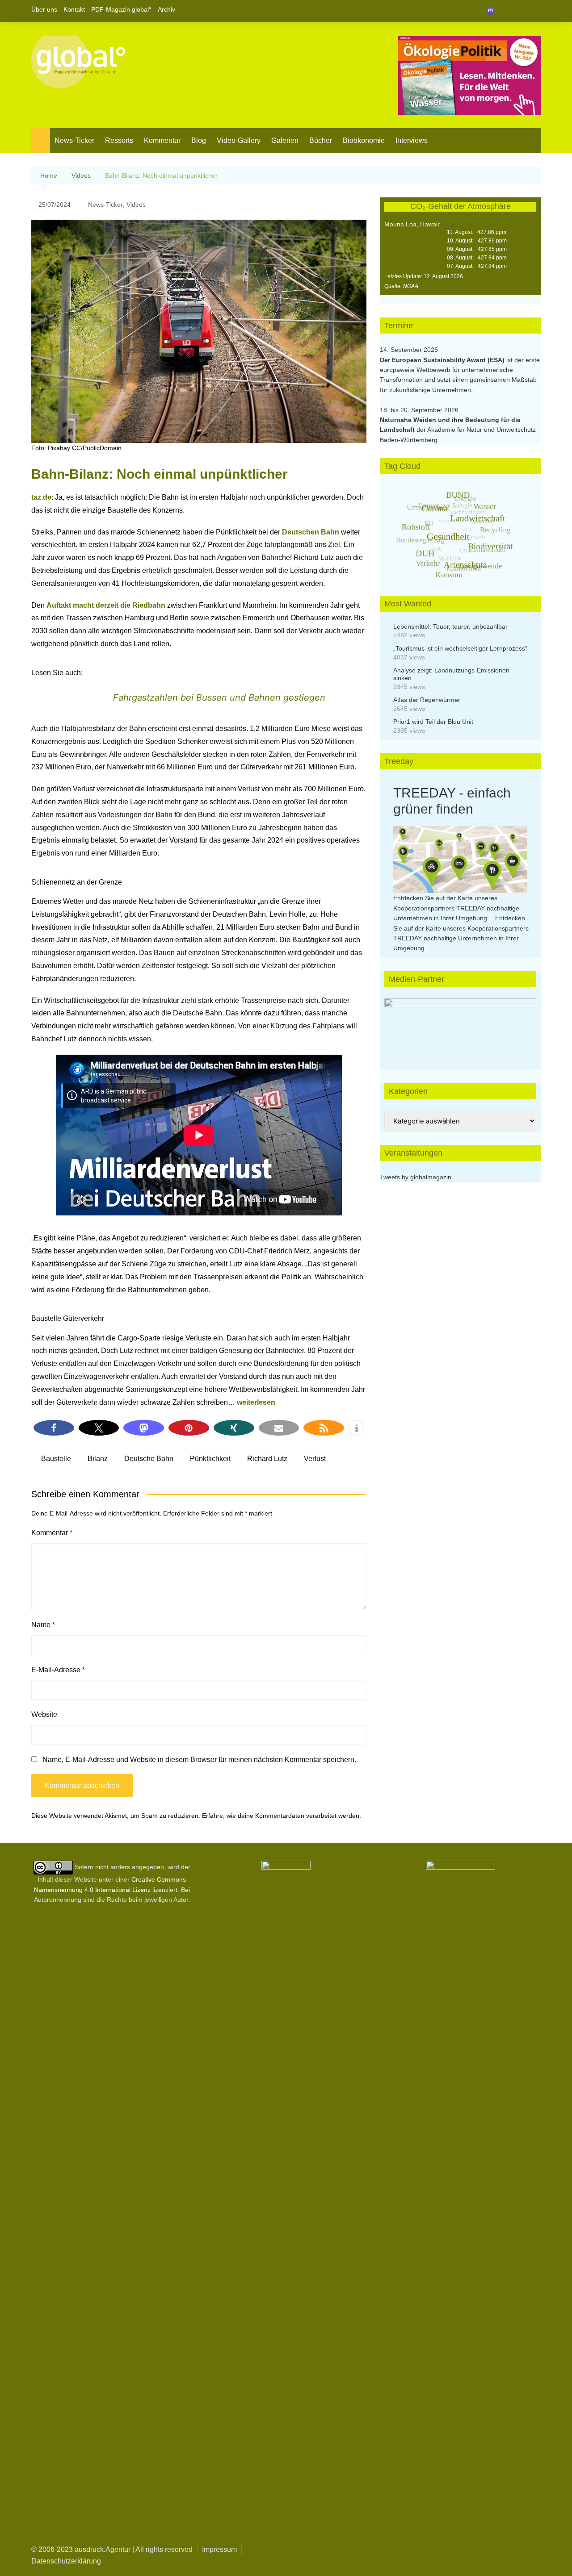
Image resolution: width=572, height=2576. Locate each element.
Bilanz (98, 1459)
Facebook (504, 11)
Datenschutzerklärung (66, 2561)
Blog (199, 140)
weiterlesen (256, 1402)
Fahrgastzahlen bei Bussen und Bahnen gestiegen (219, 697)
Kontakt (74, 9)
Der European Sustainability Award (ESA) (443, 360)
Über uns (44, 9)
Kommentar (162, 140)
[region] (460, 1025)
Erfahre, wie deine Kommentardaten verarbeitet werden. (282, 1816)
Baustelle (56, 1459)
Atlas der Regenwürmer (427, 700)
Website (44, 1714)
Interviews (412, 140)
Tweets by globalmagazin (416, 1177)
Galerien (285, 140)
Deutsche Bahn (149, 1459)
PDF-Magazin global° (121, 9)
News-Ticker (74, 140)
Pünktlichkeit (210, 1459)
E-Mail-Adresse (58, 1670)
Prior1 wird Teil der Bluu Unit (433, 722)
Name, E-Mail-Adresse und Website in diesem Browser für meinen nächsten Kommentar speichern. (199, 1760)
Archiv (166, 9)
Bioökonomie (364, 140)
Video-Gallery (239, 140)
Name (43, 1625)
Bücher (321, 140)
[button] (54, 1428)
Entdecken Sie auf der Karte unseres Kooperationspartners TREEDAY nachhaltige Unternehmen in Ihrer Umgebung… (456, 908)
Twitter (519, 11)
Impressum (219, 2549)
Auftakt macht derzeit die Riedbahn (106, 605)
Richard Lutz (267, 1459)
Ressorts (119, 140)
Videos (136, 205)
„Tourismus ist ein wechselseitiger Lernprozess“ (460, 648)
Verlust (315, 1459)
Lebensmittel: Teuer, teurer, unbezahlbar (450, 626)
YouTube (534, 11)
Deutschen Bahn (311, 532)
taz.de (41, 497)
